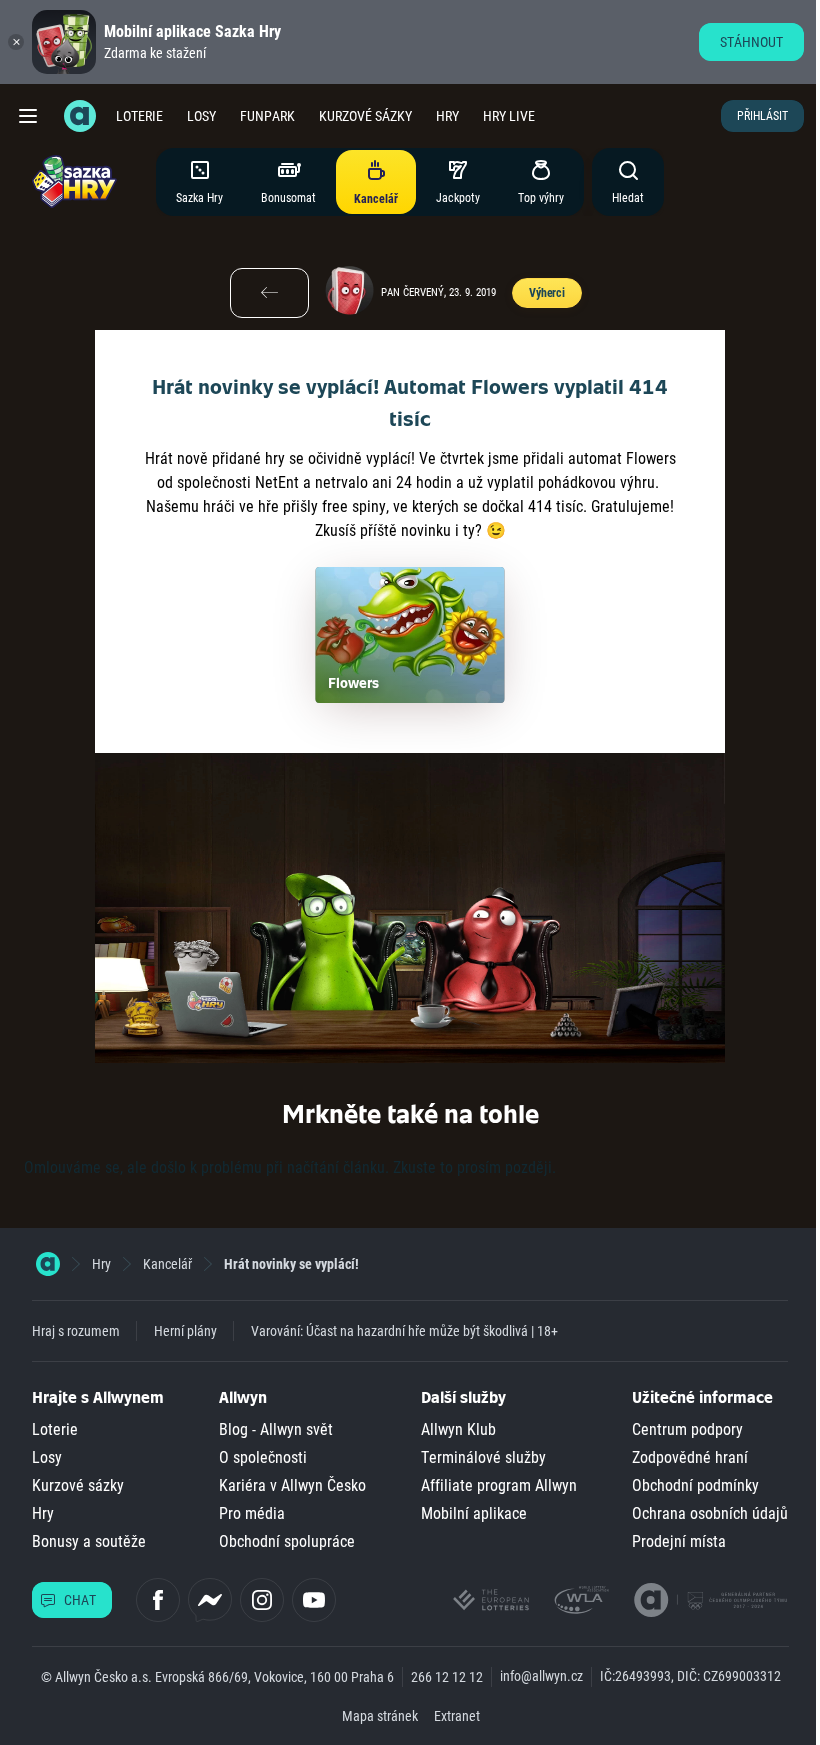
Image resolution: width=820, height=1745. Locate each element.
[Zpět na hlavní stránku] (80, 116)
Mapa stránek (380, 1716)
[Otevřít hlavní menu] (28, 116)
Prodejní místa (679, 1541)
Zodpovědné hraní (690, 1457)
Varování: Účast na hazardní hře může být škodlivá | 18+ (404, 1331)
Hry (447, 116)
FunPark (267, 116)
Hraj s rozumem (76, 1331)
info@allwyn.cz (541, 1676)
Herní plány (185, 1331)
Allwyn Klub (458, 1429)
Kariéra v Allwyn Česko (292, 1485)
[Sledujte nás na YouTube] (314, 1600)
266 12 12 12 (447, 1677)
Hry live (509, 116)
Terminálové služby (483, 1457)
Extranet (457, 1716)
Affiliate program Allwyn (499, 1485)
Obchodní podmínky (695, 1485)
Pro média (252, 1513)
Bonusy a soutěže (89, 1541)
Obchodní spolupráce (287, 1541)
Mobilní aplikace (474, 1513)
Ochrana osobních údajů (710, 1513)
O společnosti (263, 1457)
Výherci (547, 293)
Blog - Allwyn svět (276, 1429)
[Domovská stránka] (48, 1264)
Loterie (139, 116)
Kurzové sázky (365, 116)
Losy (201, 116)
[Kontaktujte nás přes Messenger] (210, 1600)
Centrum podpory (687, 1429)
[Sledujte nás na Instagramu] (262, 1600)
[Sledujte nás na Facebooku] (158, 1600)
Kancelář (167, 1264)
